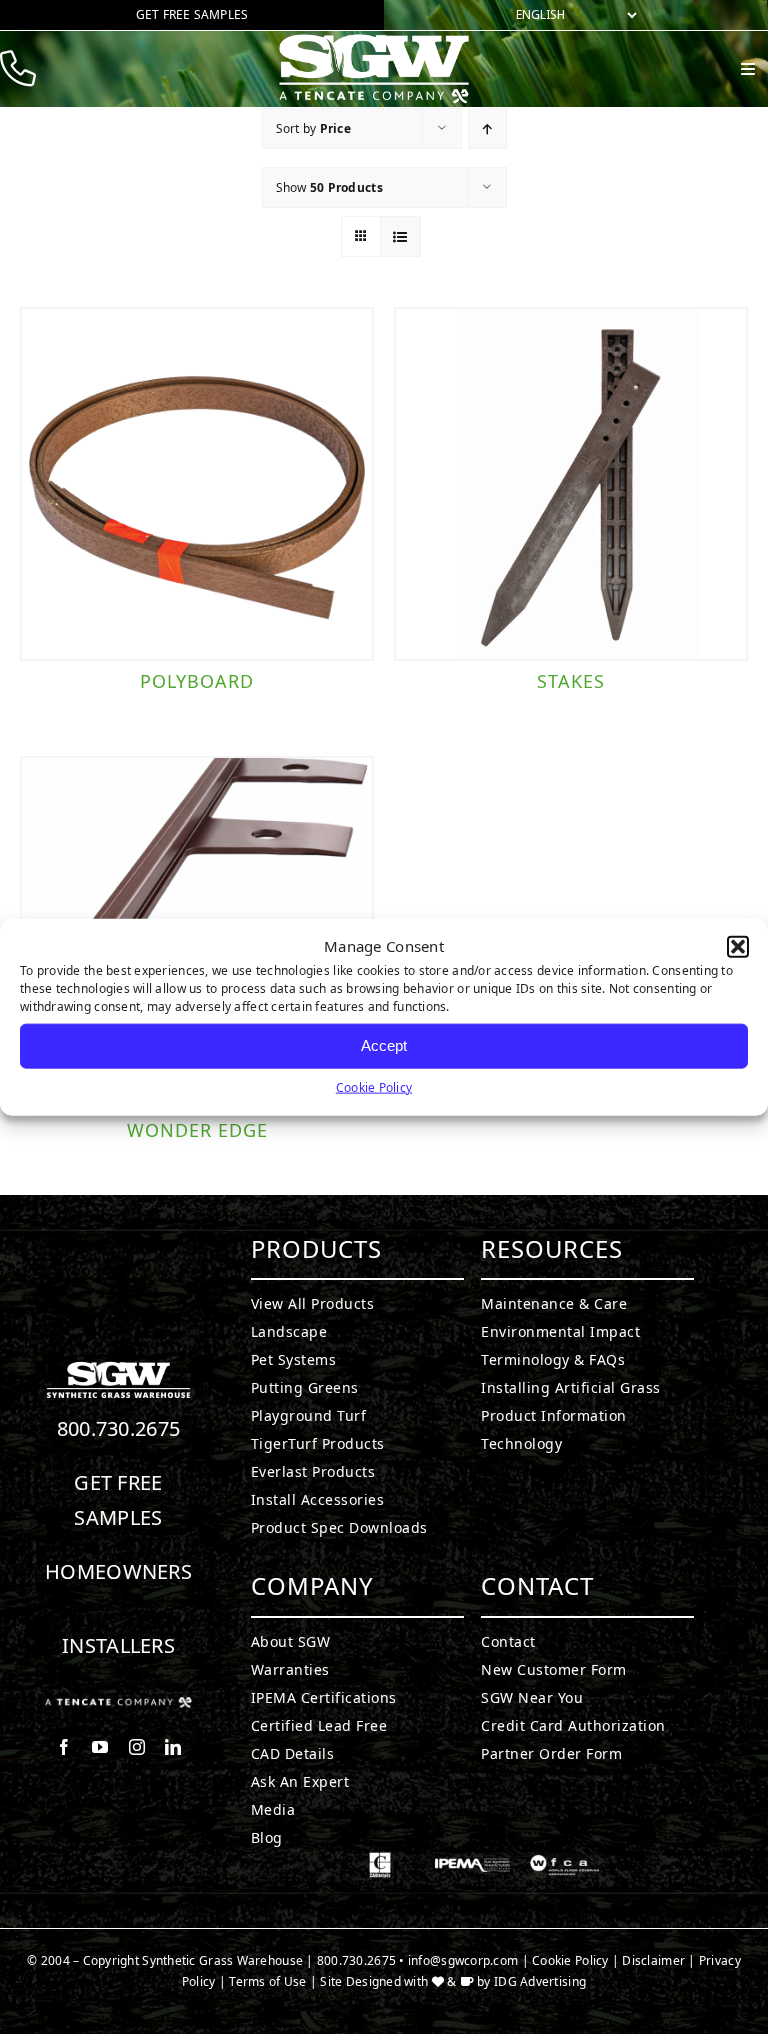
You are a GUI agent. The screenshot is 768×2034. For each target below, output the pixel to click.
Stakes (571, 681)
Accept (384, 1045)
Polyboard (197, 681)
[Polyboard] (197, 484)
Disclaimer (653, 1960)
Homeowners (118, 1571)
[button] (738, 947)
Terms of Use (267, 1981)
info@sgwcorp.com (463, 1960)
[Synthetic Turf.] (119, 1367)
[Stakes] (571, 484)
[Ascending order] (487, 128)
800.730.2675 (119, 1428)
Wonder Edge (197, 1130)
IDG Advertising (540, 1981)
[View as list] (400, 236)
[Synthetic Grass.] (119, 1705)
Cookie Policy (374, 1086)
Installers (118, 1645)
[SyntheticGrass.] (374, 40)
